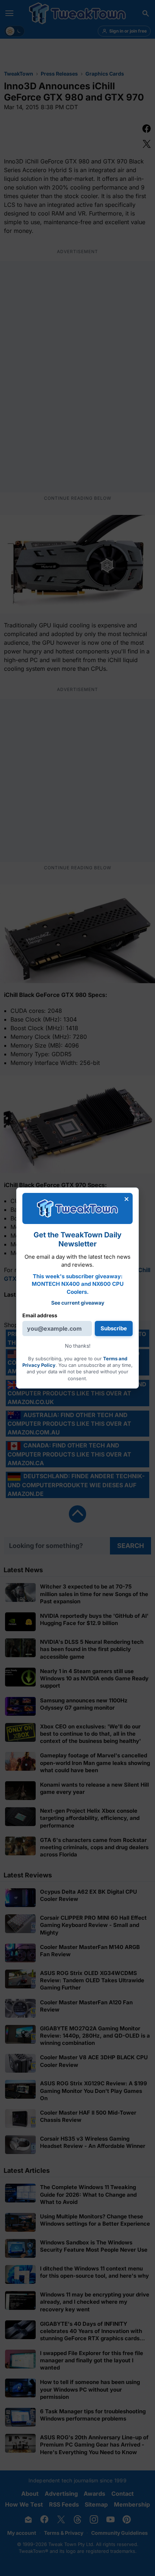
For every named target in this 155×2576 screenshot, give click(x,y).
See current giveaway (78, 1303)
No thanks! (78, 1346)
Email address (40, 1315)
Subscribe (114, 1328)
